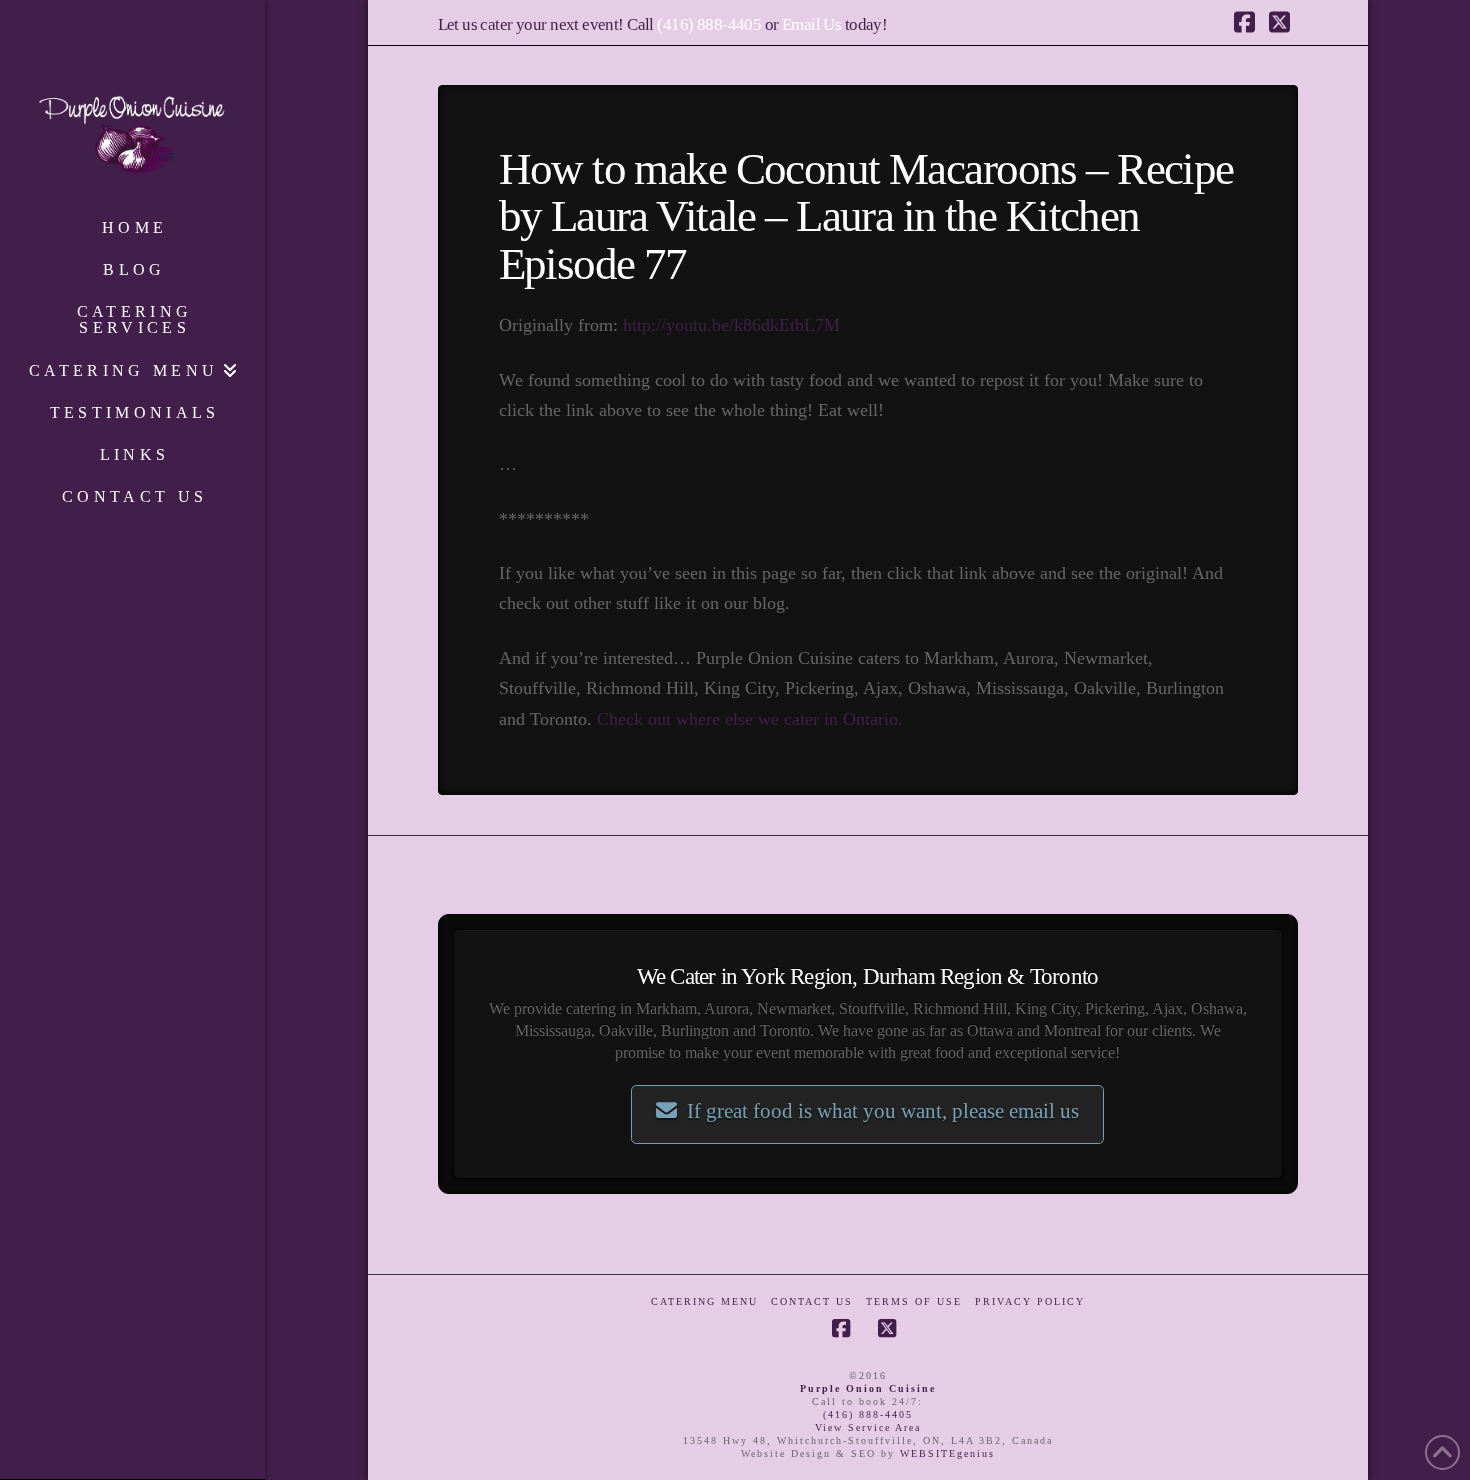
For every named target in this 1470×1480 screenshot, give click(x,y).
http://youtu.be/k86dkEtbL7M (731, 325)
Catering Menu (704, 1301)
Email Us (811, 24)
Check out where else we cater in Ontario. (750, 719)
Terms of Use (914, 1301)
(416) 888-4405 (709, 24)
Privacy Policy (1030, 1301)
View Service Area (868, 1427)
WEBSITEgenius (947, 1453)
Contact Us (812, 1301)
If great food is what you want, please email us (883, 1111)
